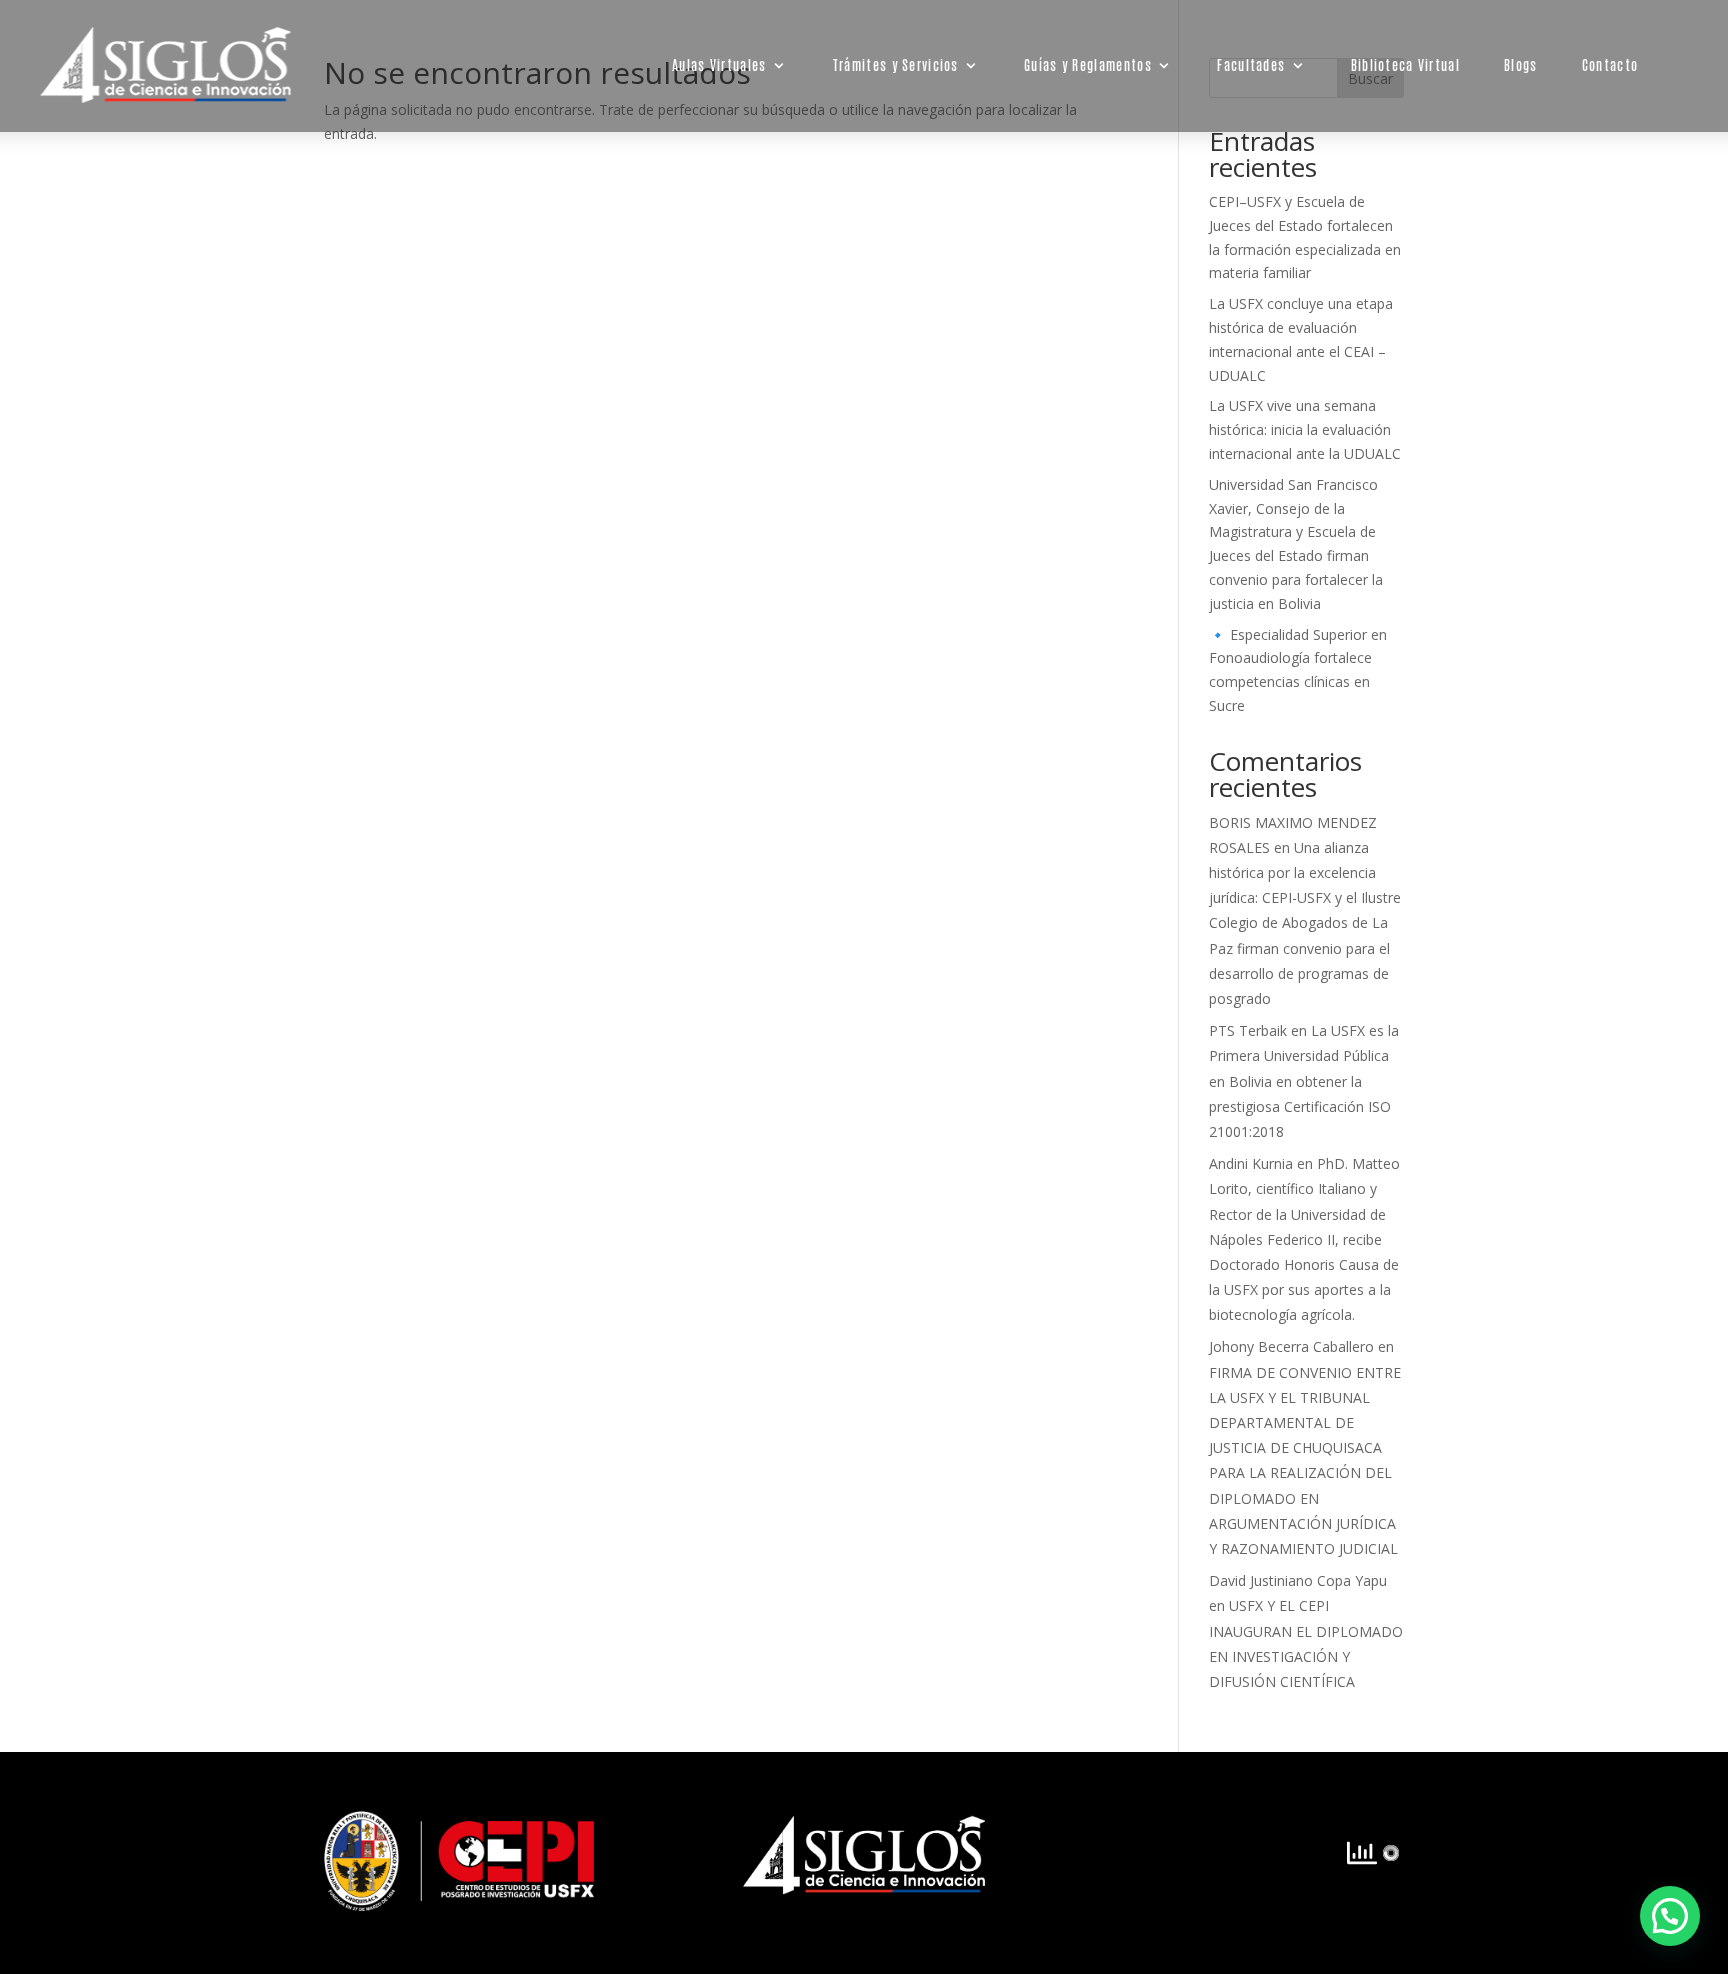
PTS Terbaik (1248, 1030)
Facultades (1252, 64)
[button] (1670, 1916)
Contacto (1610, 64)
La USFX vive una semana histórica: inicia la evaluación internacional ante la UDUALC (1305, 429)
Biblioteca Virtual (1405, 64)
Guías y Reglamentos (1088, 64)
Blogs (1521, 64)
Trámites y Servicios (895, 64)
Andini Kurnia (1251, 1163)
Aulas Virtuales (719, 64)
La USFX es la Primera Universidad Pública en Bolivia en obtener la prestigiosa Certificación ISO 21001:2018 (1304, 1081)
